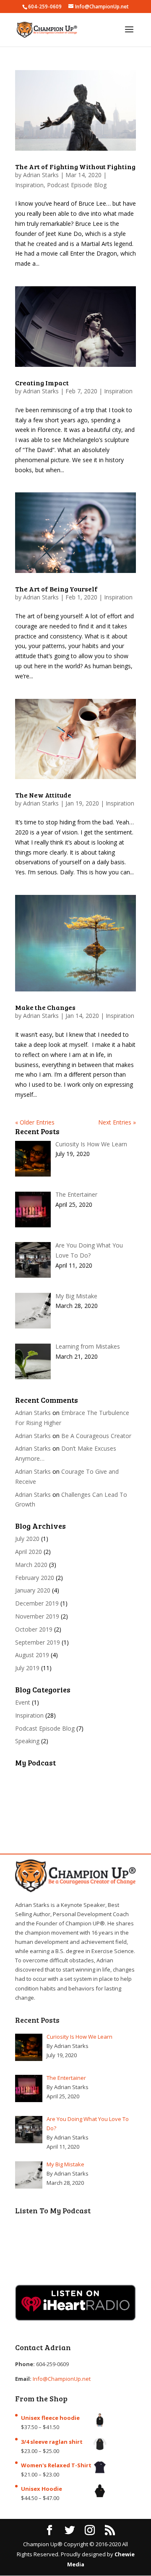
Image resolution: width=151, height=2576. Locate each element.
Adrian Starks (41, 175)
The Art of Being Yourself (56, 589)
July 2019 (27, 1668)
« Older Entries (35, 1122)
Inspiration (29, 185)
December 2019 (37, 1603)
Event (23, 1702)
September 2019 (38, 1642)
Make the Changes (45, 1007)
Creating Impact (42, 383)
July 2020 (27, 1539)
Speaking (27, 1741)
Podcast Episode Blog (77, 185)
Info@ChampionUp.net (62, 2379)
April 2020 (29, 1552)
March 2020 (31, 1565)
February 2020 (35, 1578)
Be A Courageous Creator (96, 1436)
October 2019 (34, 1629)
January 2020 (33, 1590)
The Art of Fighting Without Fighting (75, 166)
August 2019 (32, 1655)
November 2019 (37, 1616)
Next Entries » (117, 1122)
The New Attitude (43, 795)
